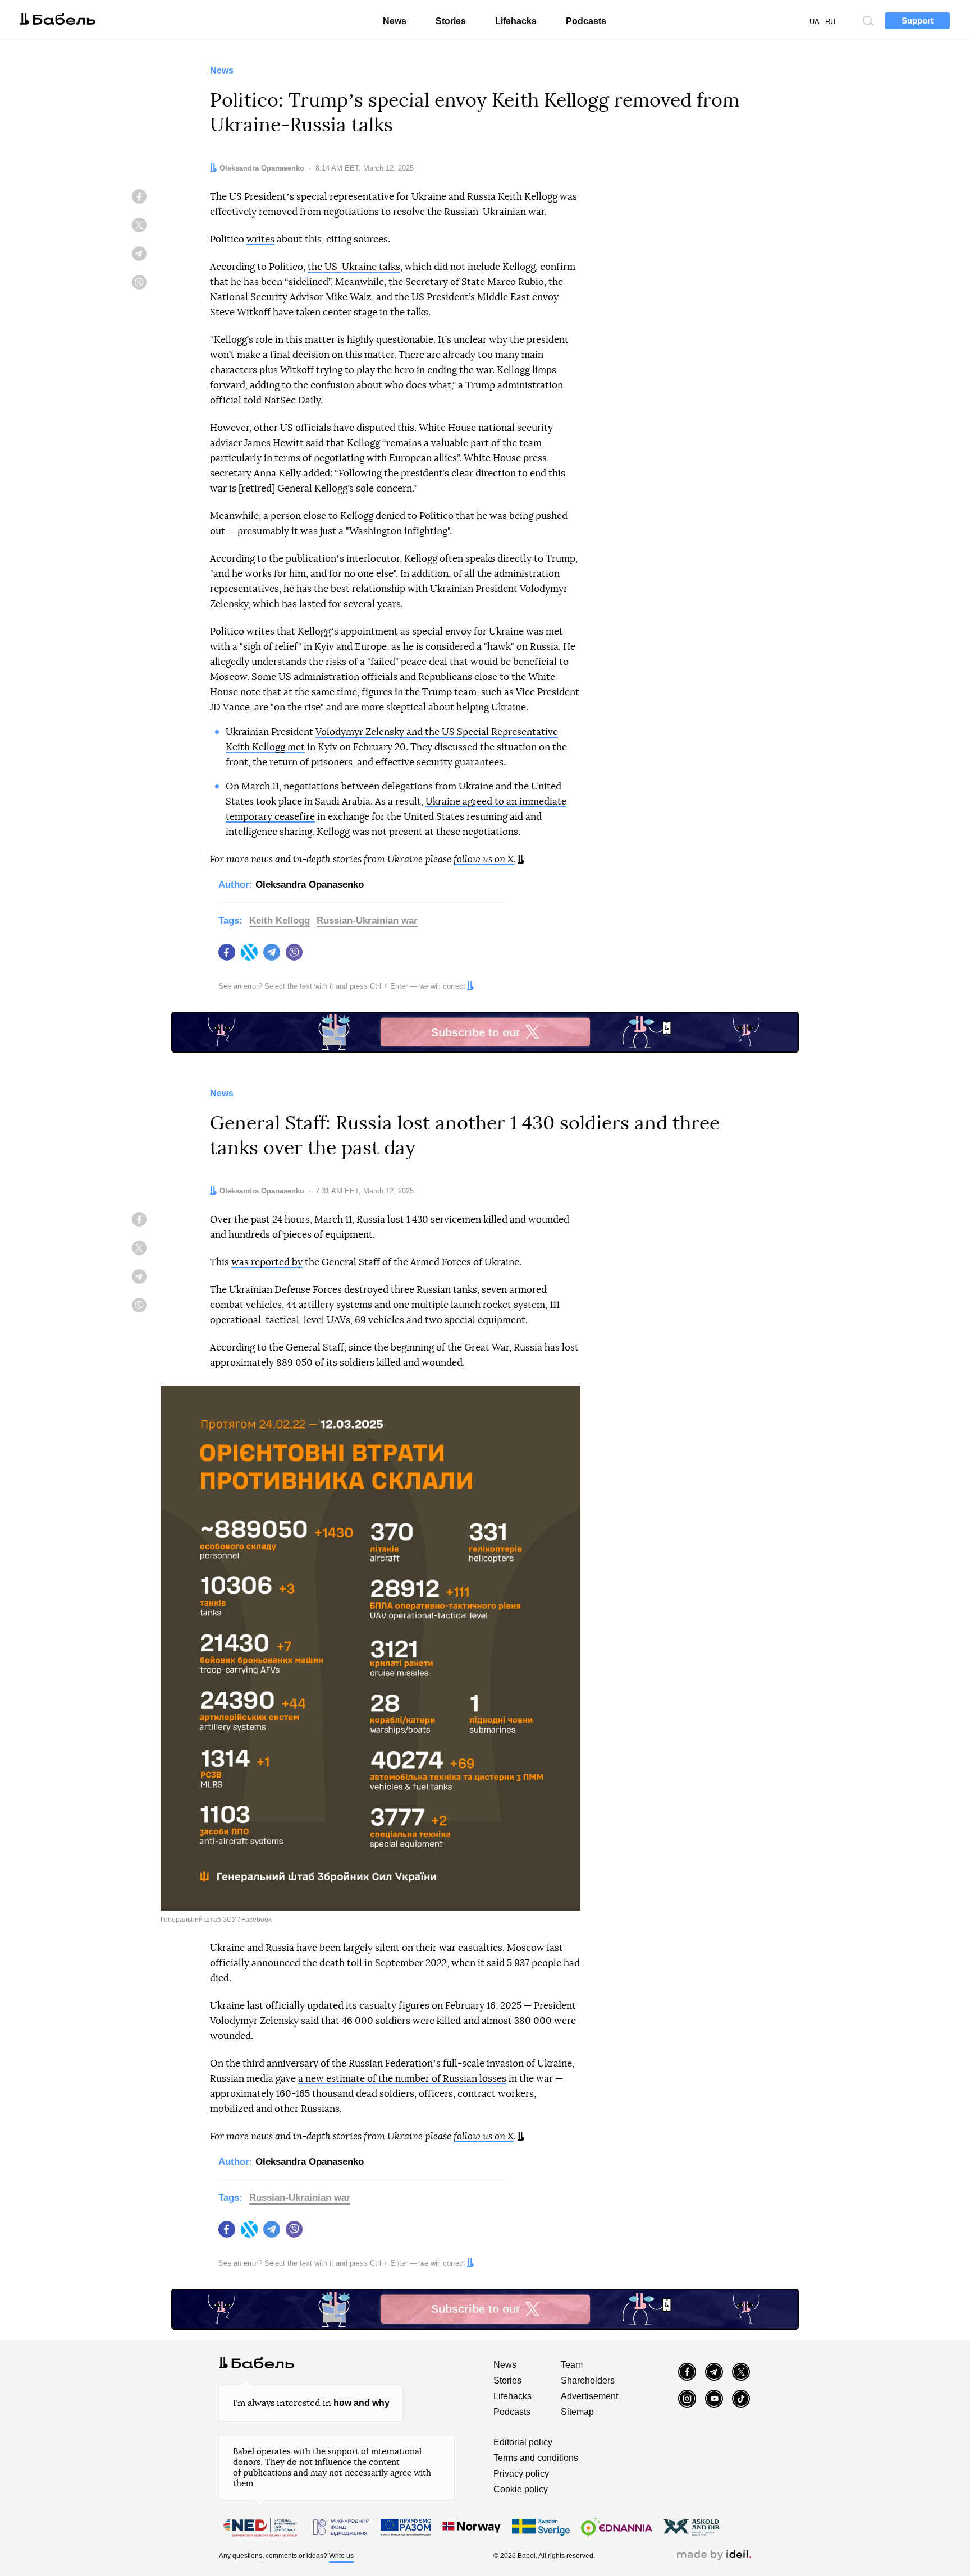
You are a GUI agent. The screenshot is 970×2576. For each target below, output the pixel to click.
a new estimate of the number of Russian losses (402, 2079)
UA (815, 22)
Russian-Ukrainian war (367, 920)
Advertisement (589, 2396)
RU (830, 22)
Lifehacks (516, 21)
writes (260, 239)
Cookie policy (521, 2489)
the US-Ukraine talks (354, 267)
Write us (341, 2556)
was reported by (267, 1262)
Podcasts (586, 21)
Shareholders (588, 2380)
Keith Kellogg (280, 920)
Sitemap (577, 2412)
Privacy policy (521, 2474)
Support (918, 20)
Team (572, 2365)
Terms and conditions (536, 2458)
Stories (451, 21)
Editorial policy (523, 2442)
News (395, 21)
